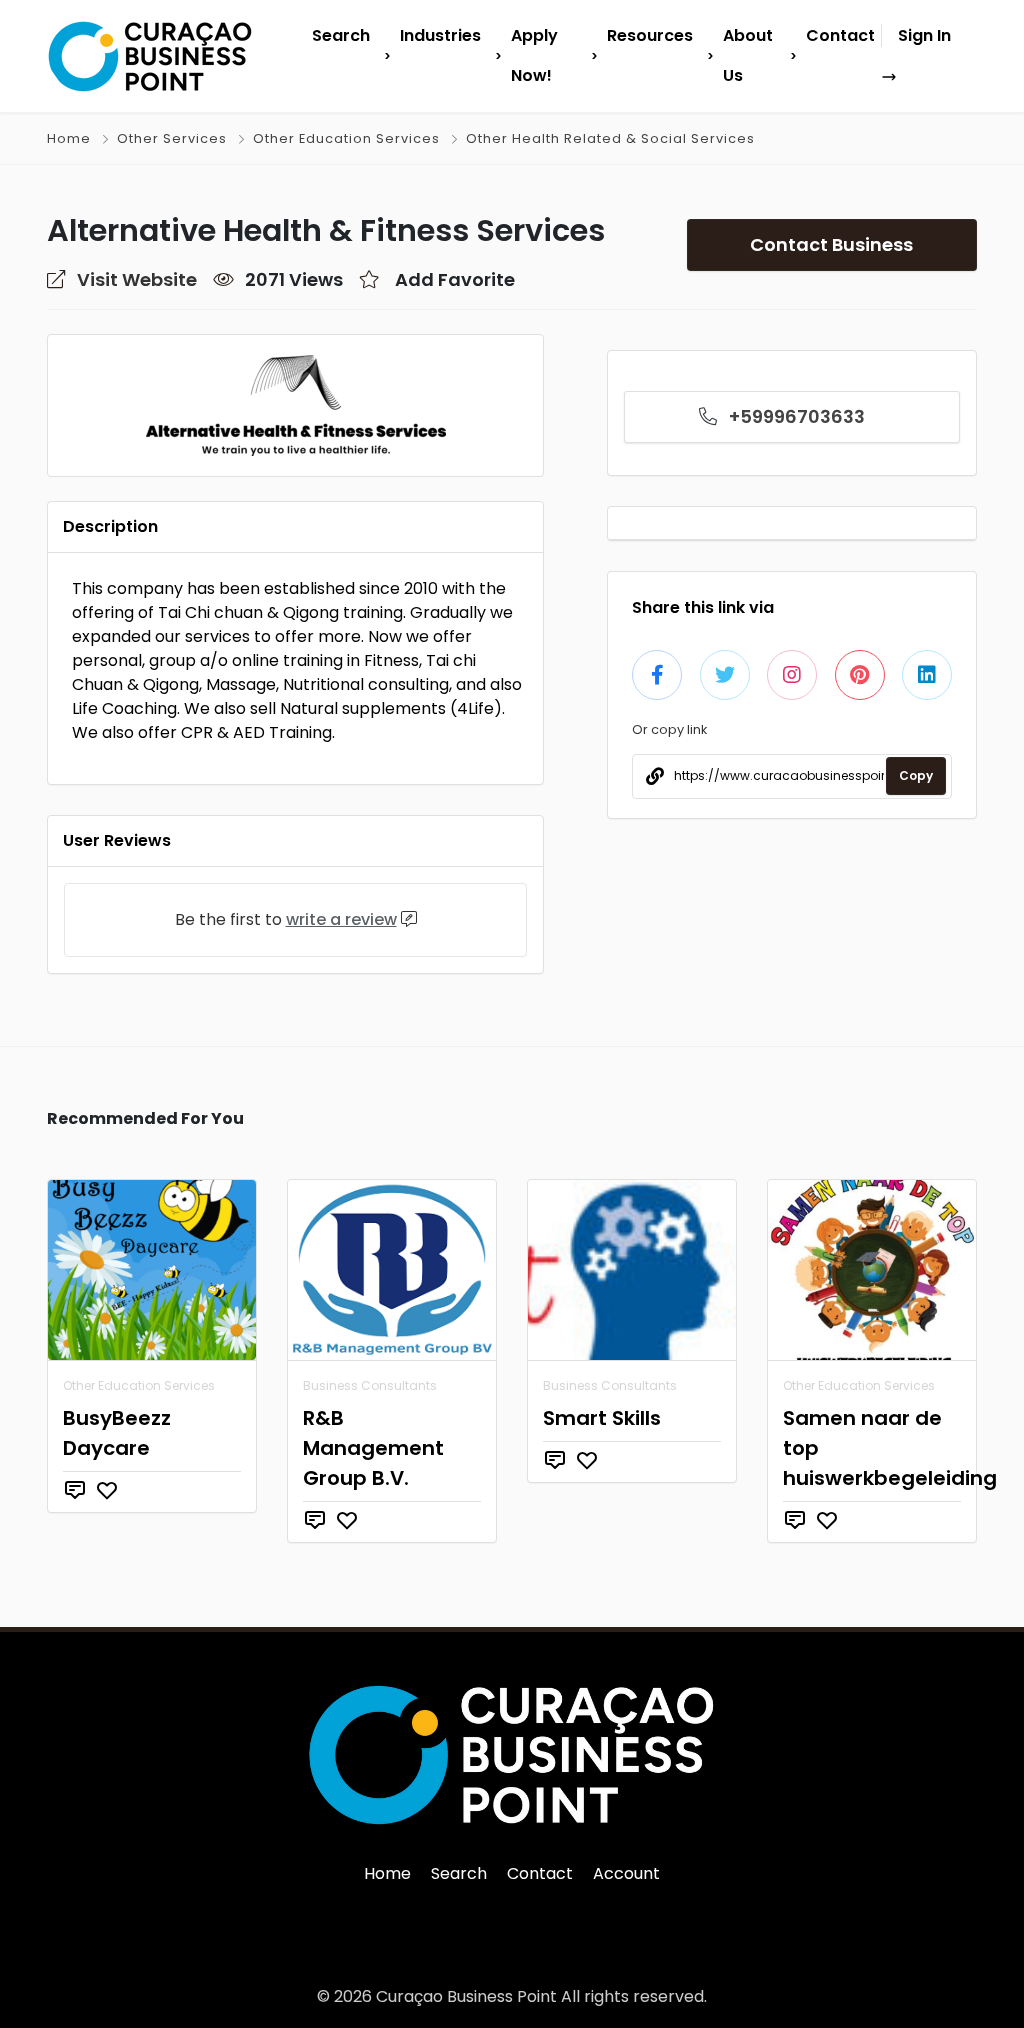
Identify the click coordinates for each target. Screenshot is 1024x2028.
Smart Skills (602, 1418)
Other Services (172, 138)
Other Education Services (346, 138)
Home (69, 138)
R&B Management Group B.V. (373, 1448)
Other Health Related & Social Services (610, 138)
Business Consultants (370, 1385)
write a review (341, 919)
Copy (916, 775)
